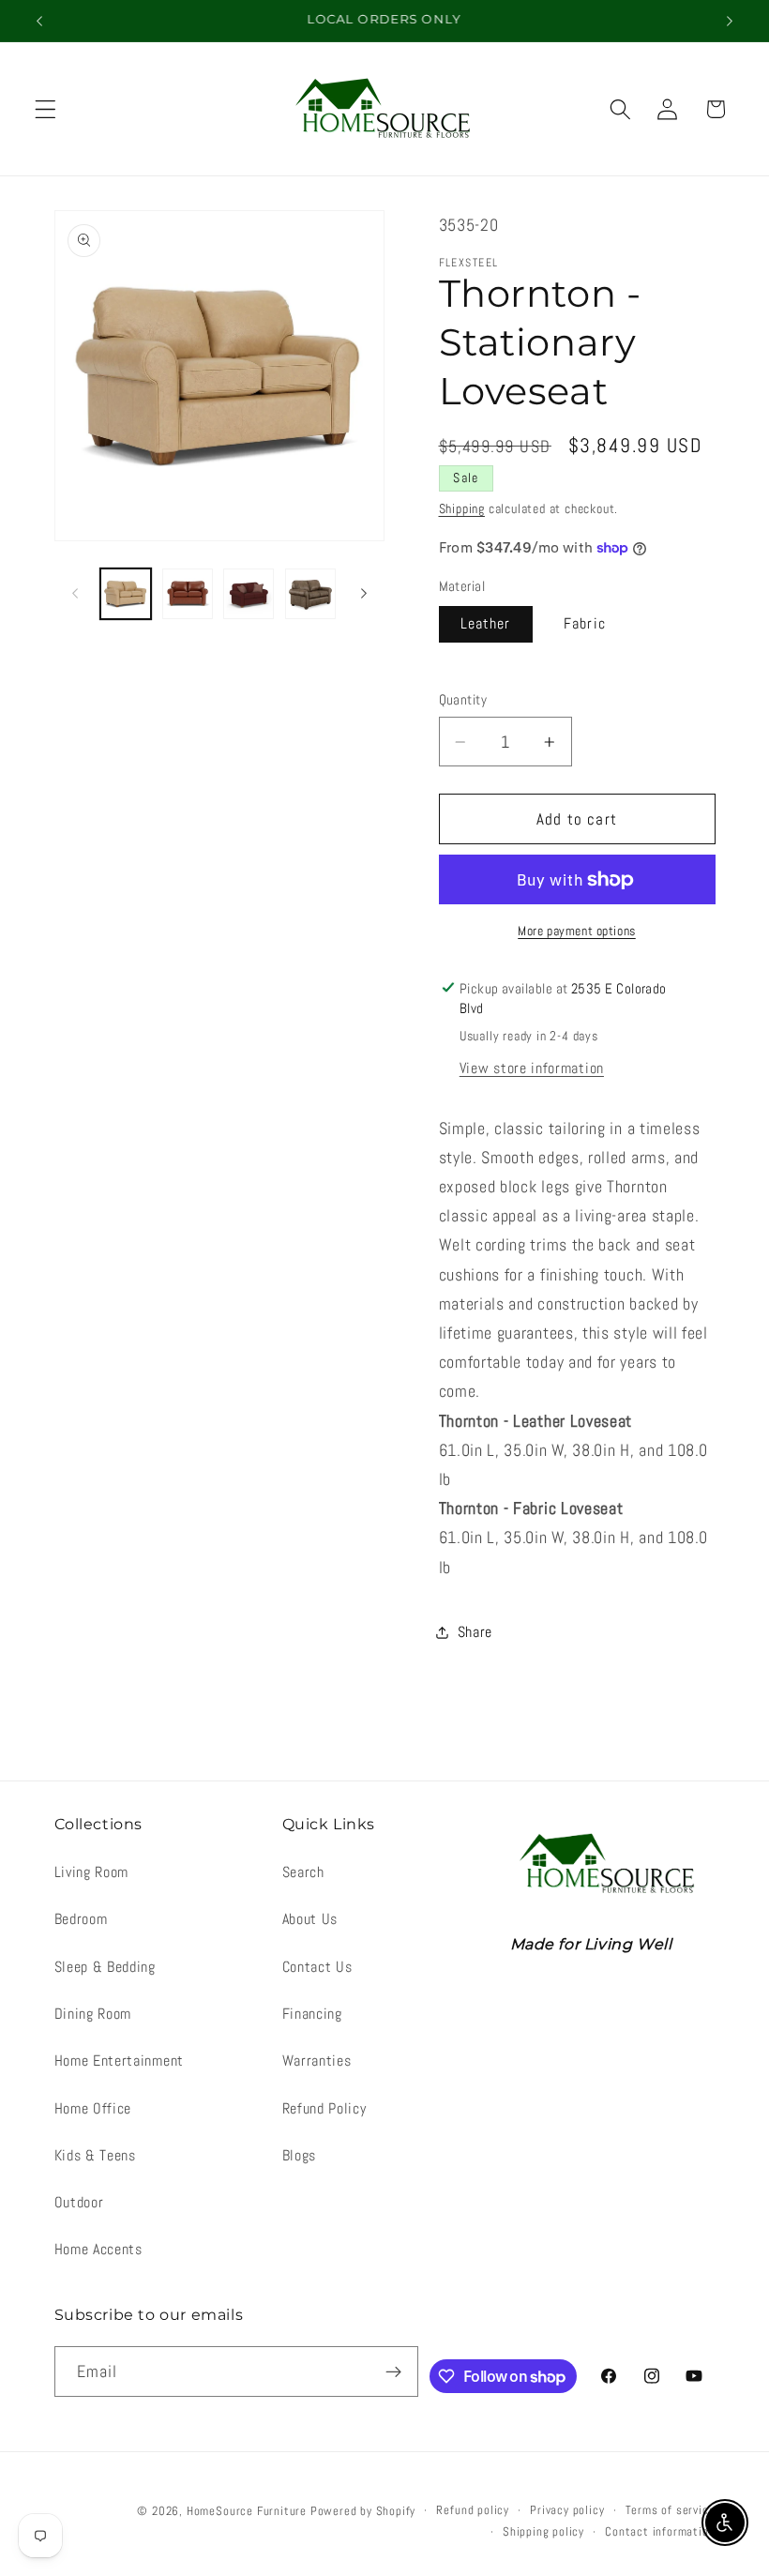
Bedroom (81, 1919)
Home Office (93, 2108)
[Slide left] (75, 594)
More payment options (577, 931)
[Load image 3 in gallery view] (188, 594)
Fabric (585, 623)
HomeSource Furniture (247, 2511)
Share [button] (475, 1632)
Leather (486, 623)
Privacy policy (567, 2510)
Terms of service (671, 2510)
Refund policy (472, 2510)
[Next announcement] (730, 21)
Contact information (660, 2532)
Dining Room (93, 2014)
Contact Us (317, 1967)
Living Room (92, 1872)
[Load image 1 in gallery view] (126, 594)
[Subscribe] (394, 2371)
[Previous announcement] (39, 21)
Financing (312, 2014)
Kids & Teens (95, 2155)
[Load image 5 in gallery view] (310, 594)
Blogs (299, 2155)
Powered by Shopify (363, 2511)
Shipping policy (543, 2532)
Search (303, 1872)
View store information (532, 1068)
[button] (45, 109)
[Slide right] (364, 594)
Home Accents (98, 2249)
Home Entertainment (119, 2061)
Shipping (462, 508)
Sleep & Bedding (105, 1967)
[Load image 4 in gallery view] (249, 594)
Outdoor (79, 2202)
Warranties (317, 2061)
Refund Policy (324, 2108)
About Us (310, 1919)
